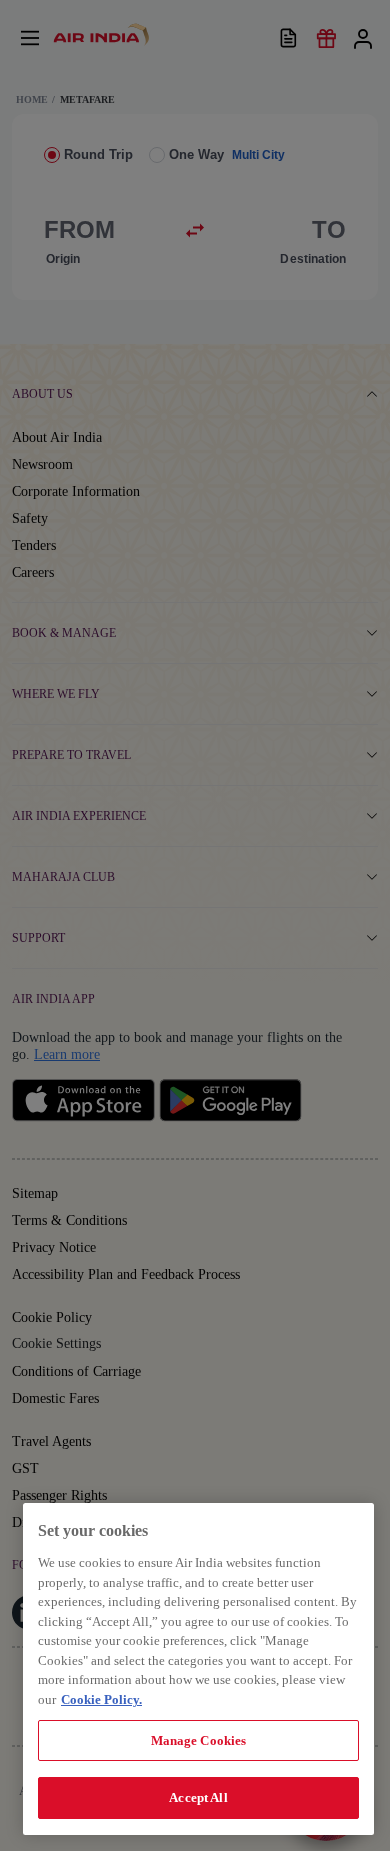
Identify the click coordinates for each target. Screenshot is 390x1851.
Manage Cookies (199, 1740)
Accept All (198, 1797)
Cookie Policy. (101, 1699)
